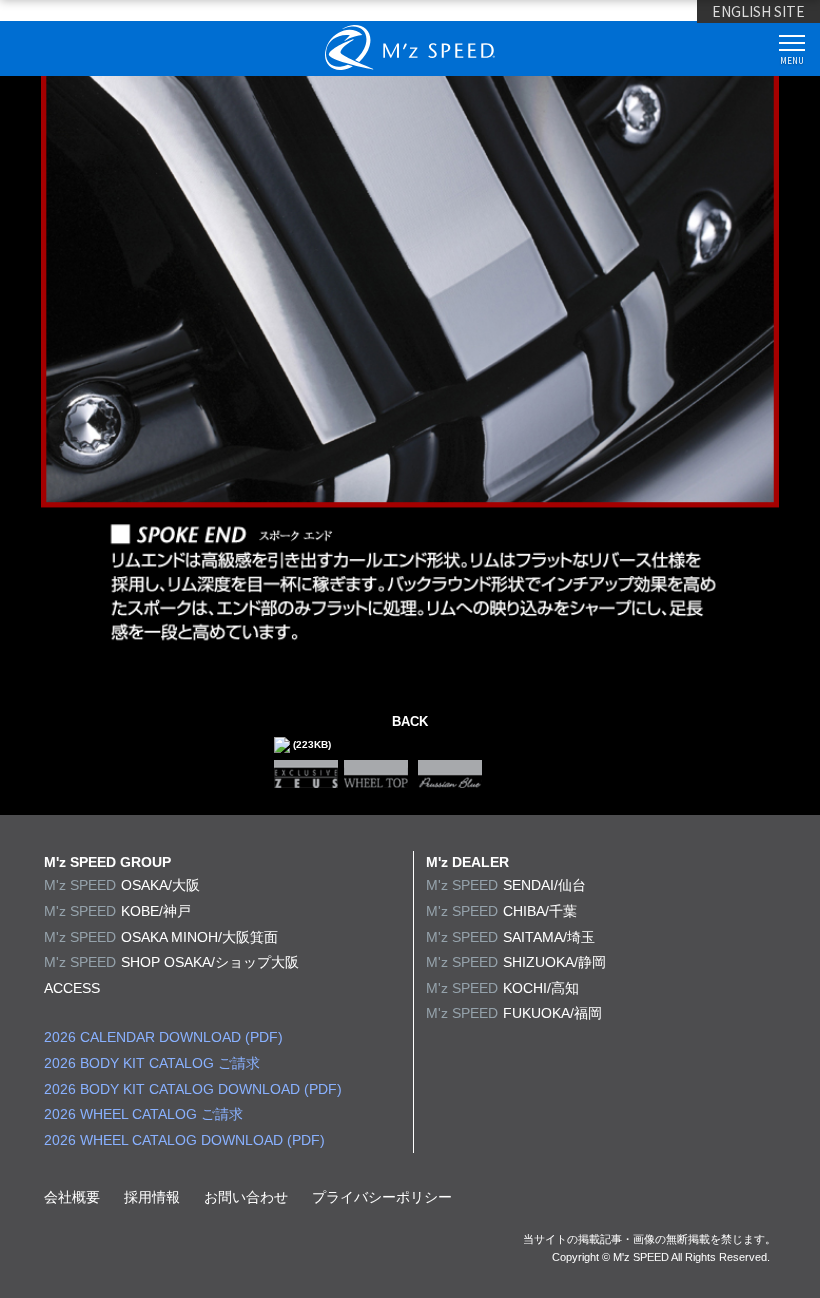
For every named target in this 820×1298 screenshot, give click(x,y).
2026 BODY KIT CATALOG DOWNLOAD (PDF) (193, 1089)
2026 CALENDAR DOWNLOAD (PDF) (163, 1037)
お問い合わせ (246, 1197)
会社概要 (72, 1197)
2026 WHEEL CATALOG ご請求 (143, 1114)
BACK (410, 721)
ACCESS (72, 988)
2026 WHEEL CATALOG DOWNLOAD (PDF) (184, 1140)
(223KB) (310, 744)
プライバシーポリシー (382, 1197)
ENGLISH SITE (758, 11)
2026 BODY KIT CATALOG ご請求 (152, 1063)
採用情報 (152, 1197)
